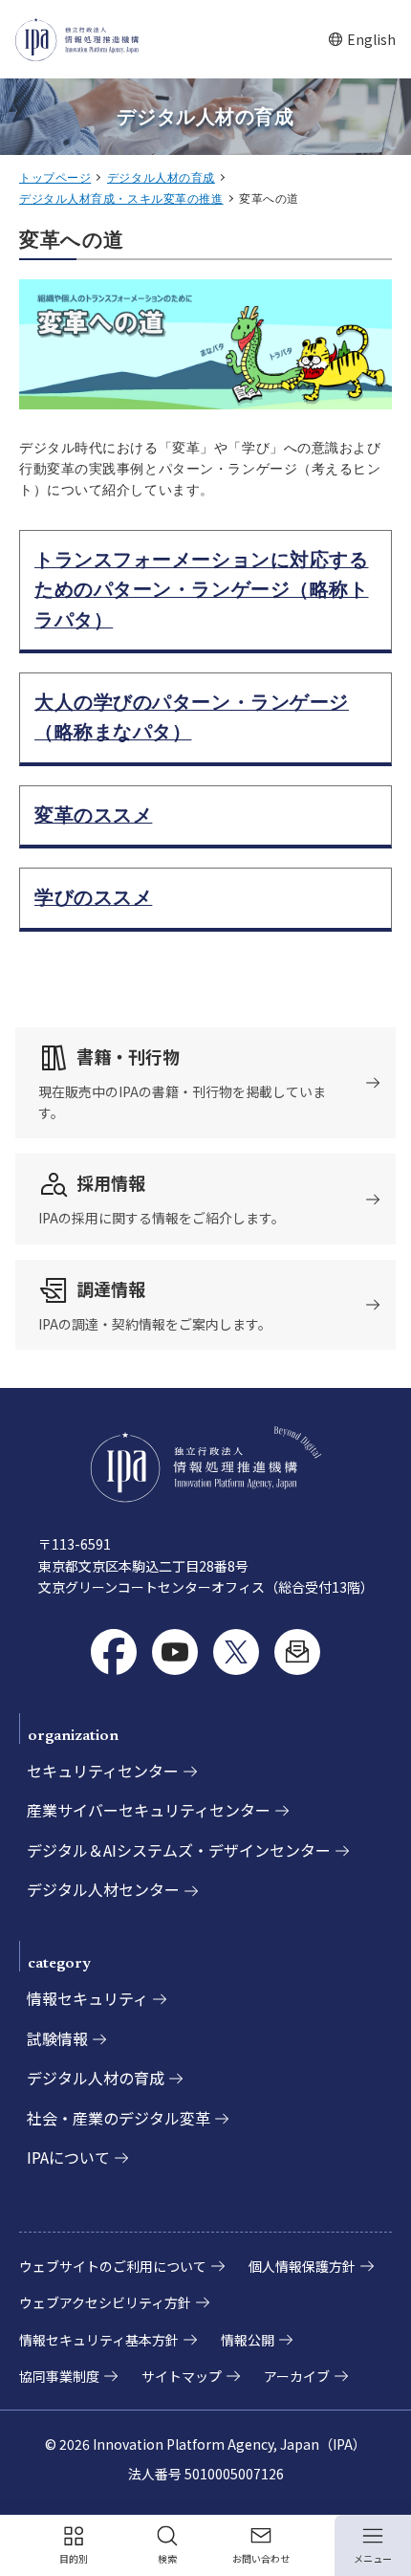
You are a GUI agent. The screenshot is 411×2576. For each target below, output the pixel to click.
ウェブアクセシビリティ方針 (105, 2302)
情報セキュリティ (87, 1998)
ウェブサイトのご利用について (113, 2266)
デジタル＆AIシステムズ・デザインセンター (179, 1850)
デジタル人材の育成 (161, 178)
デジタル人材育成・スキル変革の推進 (121, 199)
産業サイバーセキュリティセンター (149, 1810)
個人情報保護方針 (302, 2266)
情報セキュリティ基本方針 (99, 2340)
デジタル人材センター (103, 1889)
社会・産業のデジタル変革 (119, 2118)
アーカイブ (297, 2376)
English (362, 40)
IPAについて (68, 2157)
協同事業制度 (59, 2376)
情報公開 (248, 2340)
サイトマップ (182, 2376)
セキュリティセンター (103, 1771)
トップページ (55, 178)
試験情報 (57, 2038)
